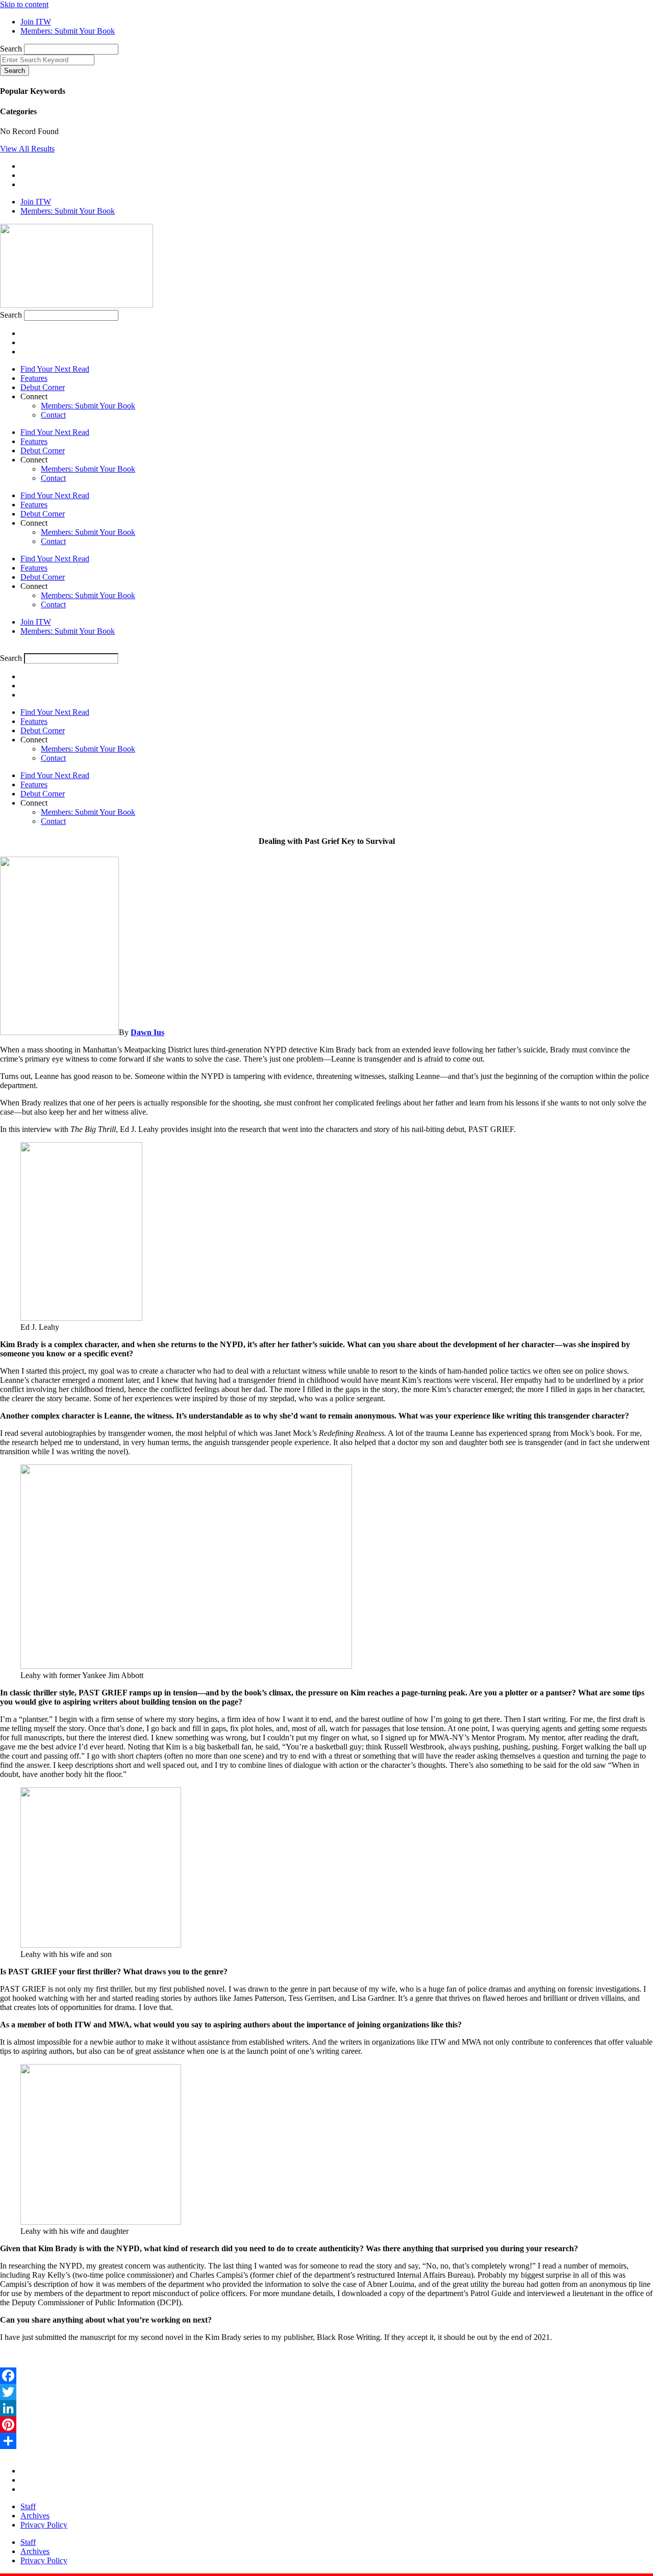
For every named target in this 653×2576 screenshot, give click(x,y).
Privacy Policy (44, 2525)
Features (34, 378)
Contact (53, 415)
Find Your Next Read (55, 369)
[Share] (326, 2441)
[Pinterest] (326, 2425)
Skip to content (24, 4)
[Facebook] (326, 2376)
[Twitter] (326, 2392)
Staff (28, 2506)
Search (11, 49)
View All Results (27, 149)
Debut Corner (43, 387)
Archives (35, 2516)
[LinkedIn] (326, 2408)
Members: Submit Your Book (88, 406)
